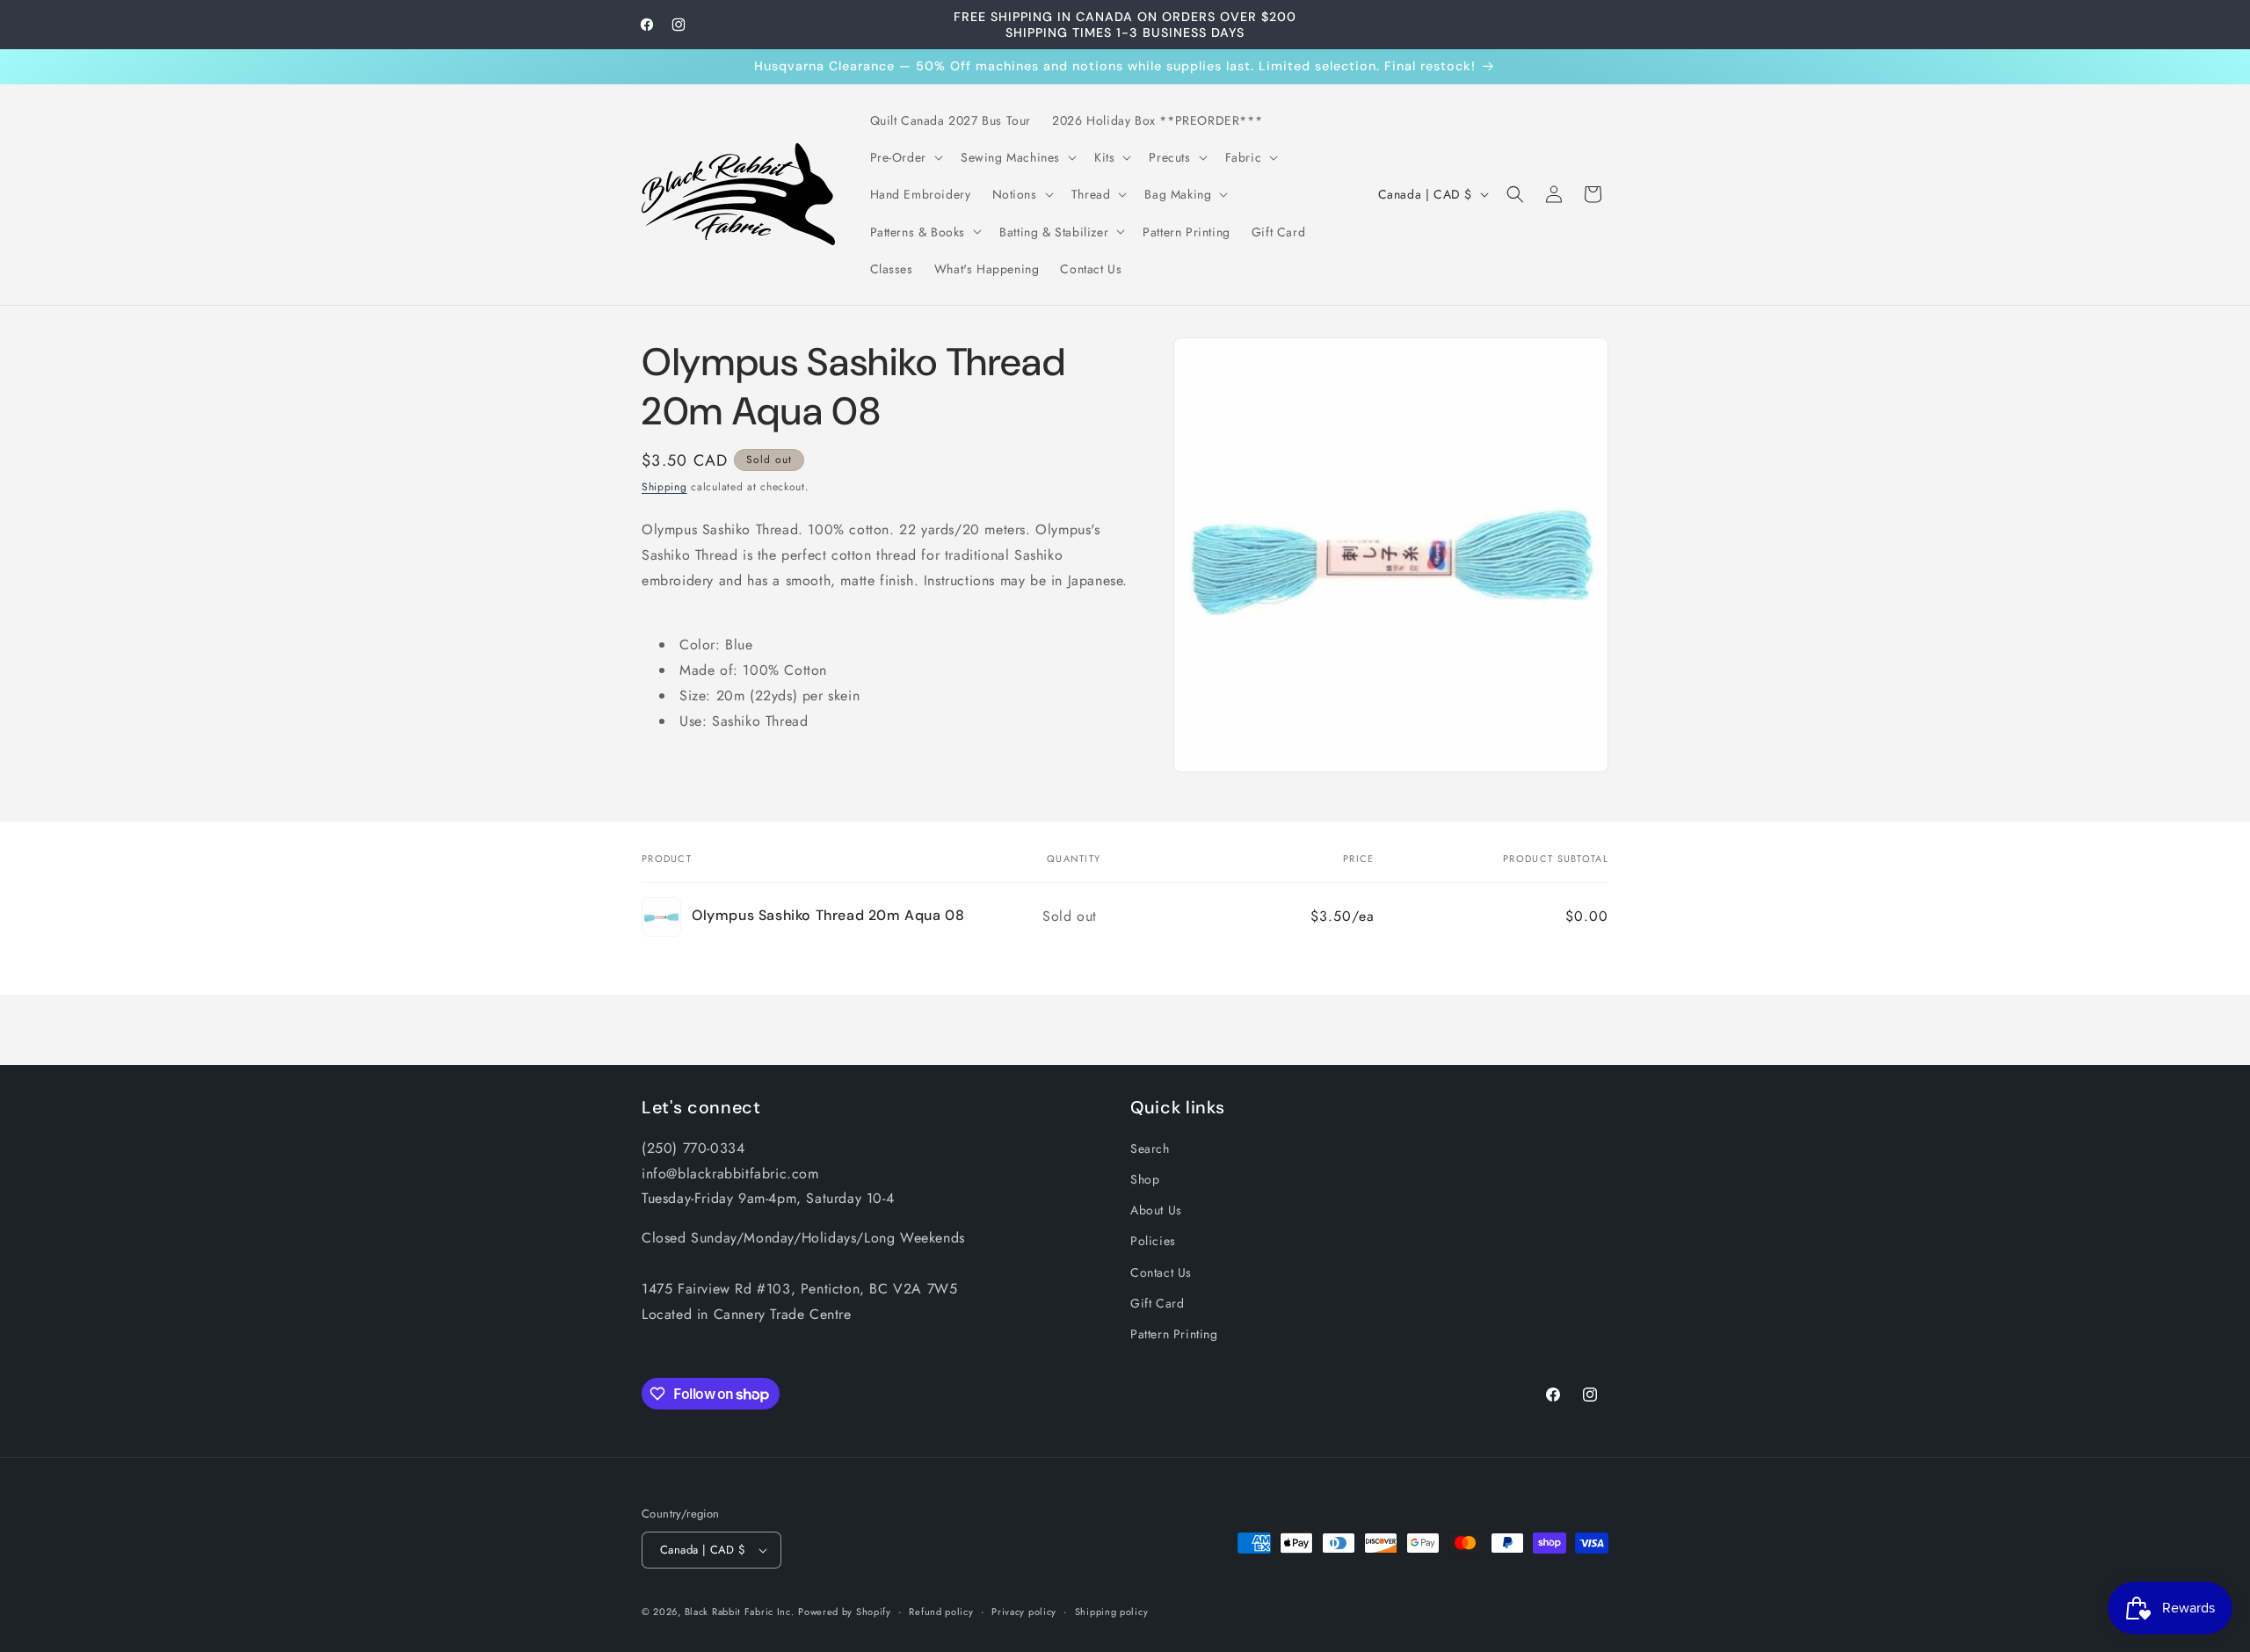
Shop (1145, 1179)
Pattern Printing (1174, 1334)
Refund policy (941, 1612)
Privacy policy (1024, 1612)
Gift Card (1157, 1303)
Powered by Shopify (845, 1612)
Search (1150, 1148)
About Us (1156, 1210)
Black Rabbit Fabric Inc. (740, 1612)
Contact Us (1161, 1272)
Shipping (664, 487)
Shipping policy (1112, 1612)
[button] (905, 157)
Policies (1153, 1241)
